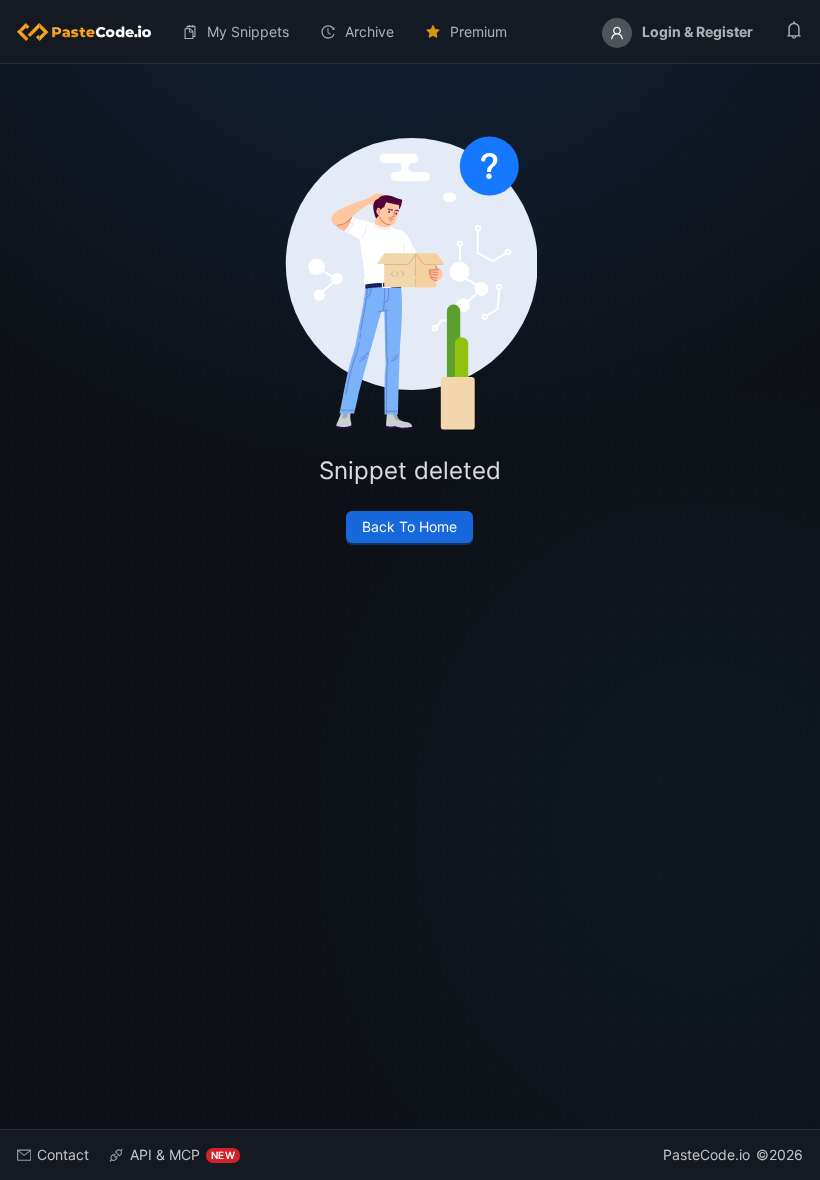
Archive (369, 31)
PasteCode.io (706, 1154)
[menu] (410, 32)
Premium (478, 31)
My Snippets (248, 31)
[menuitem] (92, 32)
